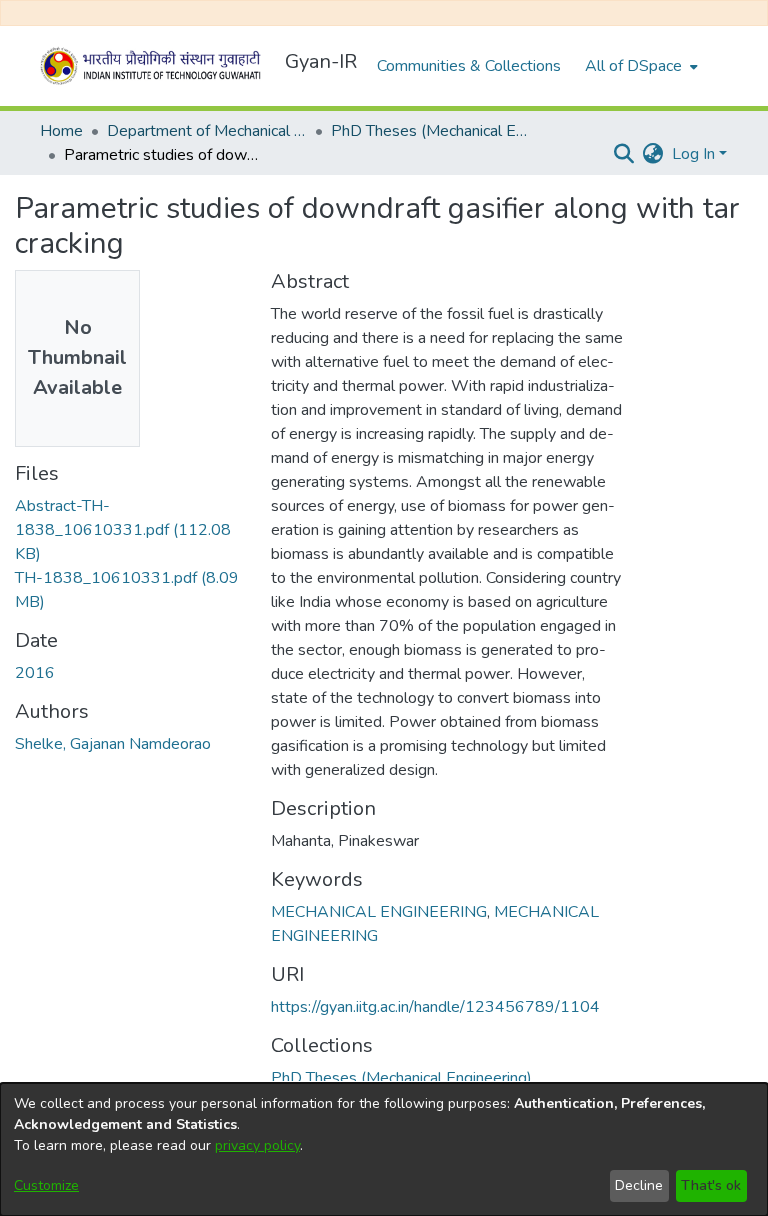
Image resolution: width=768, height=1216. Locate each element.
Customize (46, 1185)
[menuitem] (639, 66)
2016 (35, 673)
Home (61, 131)
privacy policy (257, 1145)
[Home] (154, 66)
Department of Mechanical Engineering (207, 131)
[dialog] (384, 1149)
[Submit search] (624, 154)
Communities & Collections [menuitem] (469, 66)
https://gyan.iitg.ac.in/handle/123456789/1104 (435, 1007)
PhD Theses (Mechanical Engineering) (431, 131)
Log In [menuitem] (693, 154)
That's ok (711, 1185)
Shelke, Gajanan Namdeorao (113, 744)
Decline (639, 1185)
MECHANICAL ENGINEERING (379, 912)
